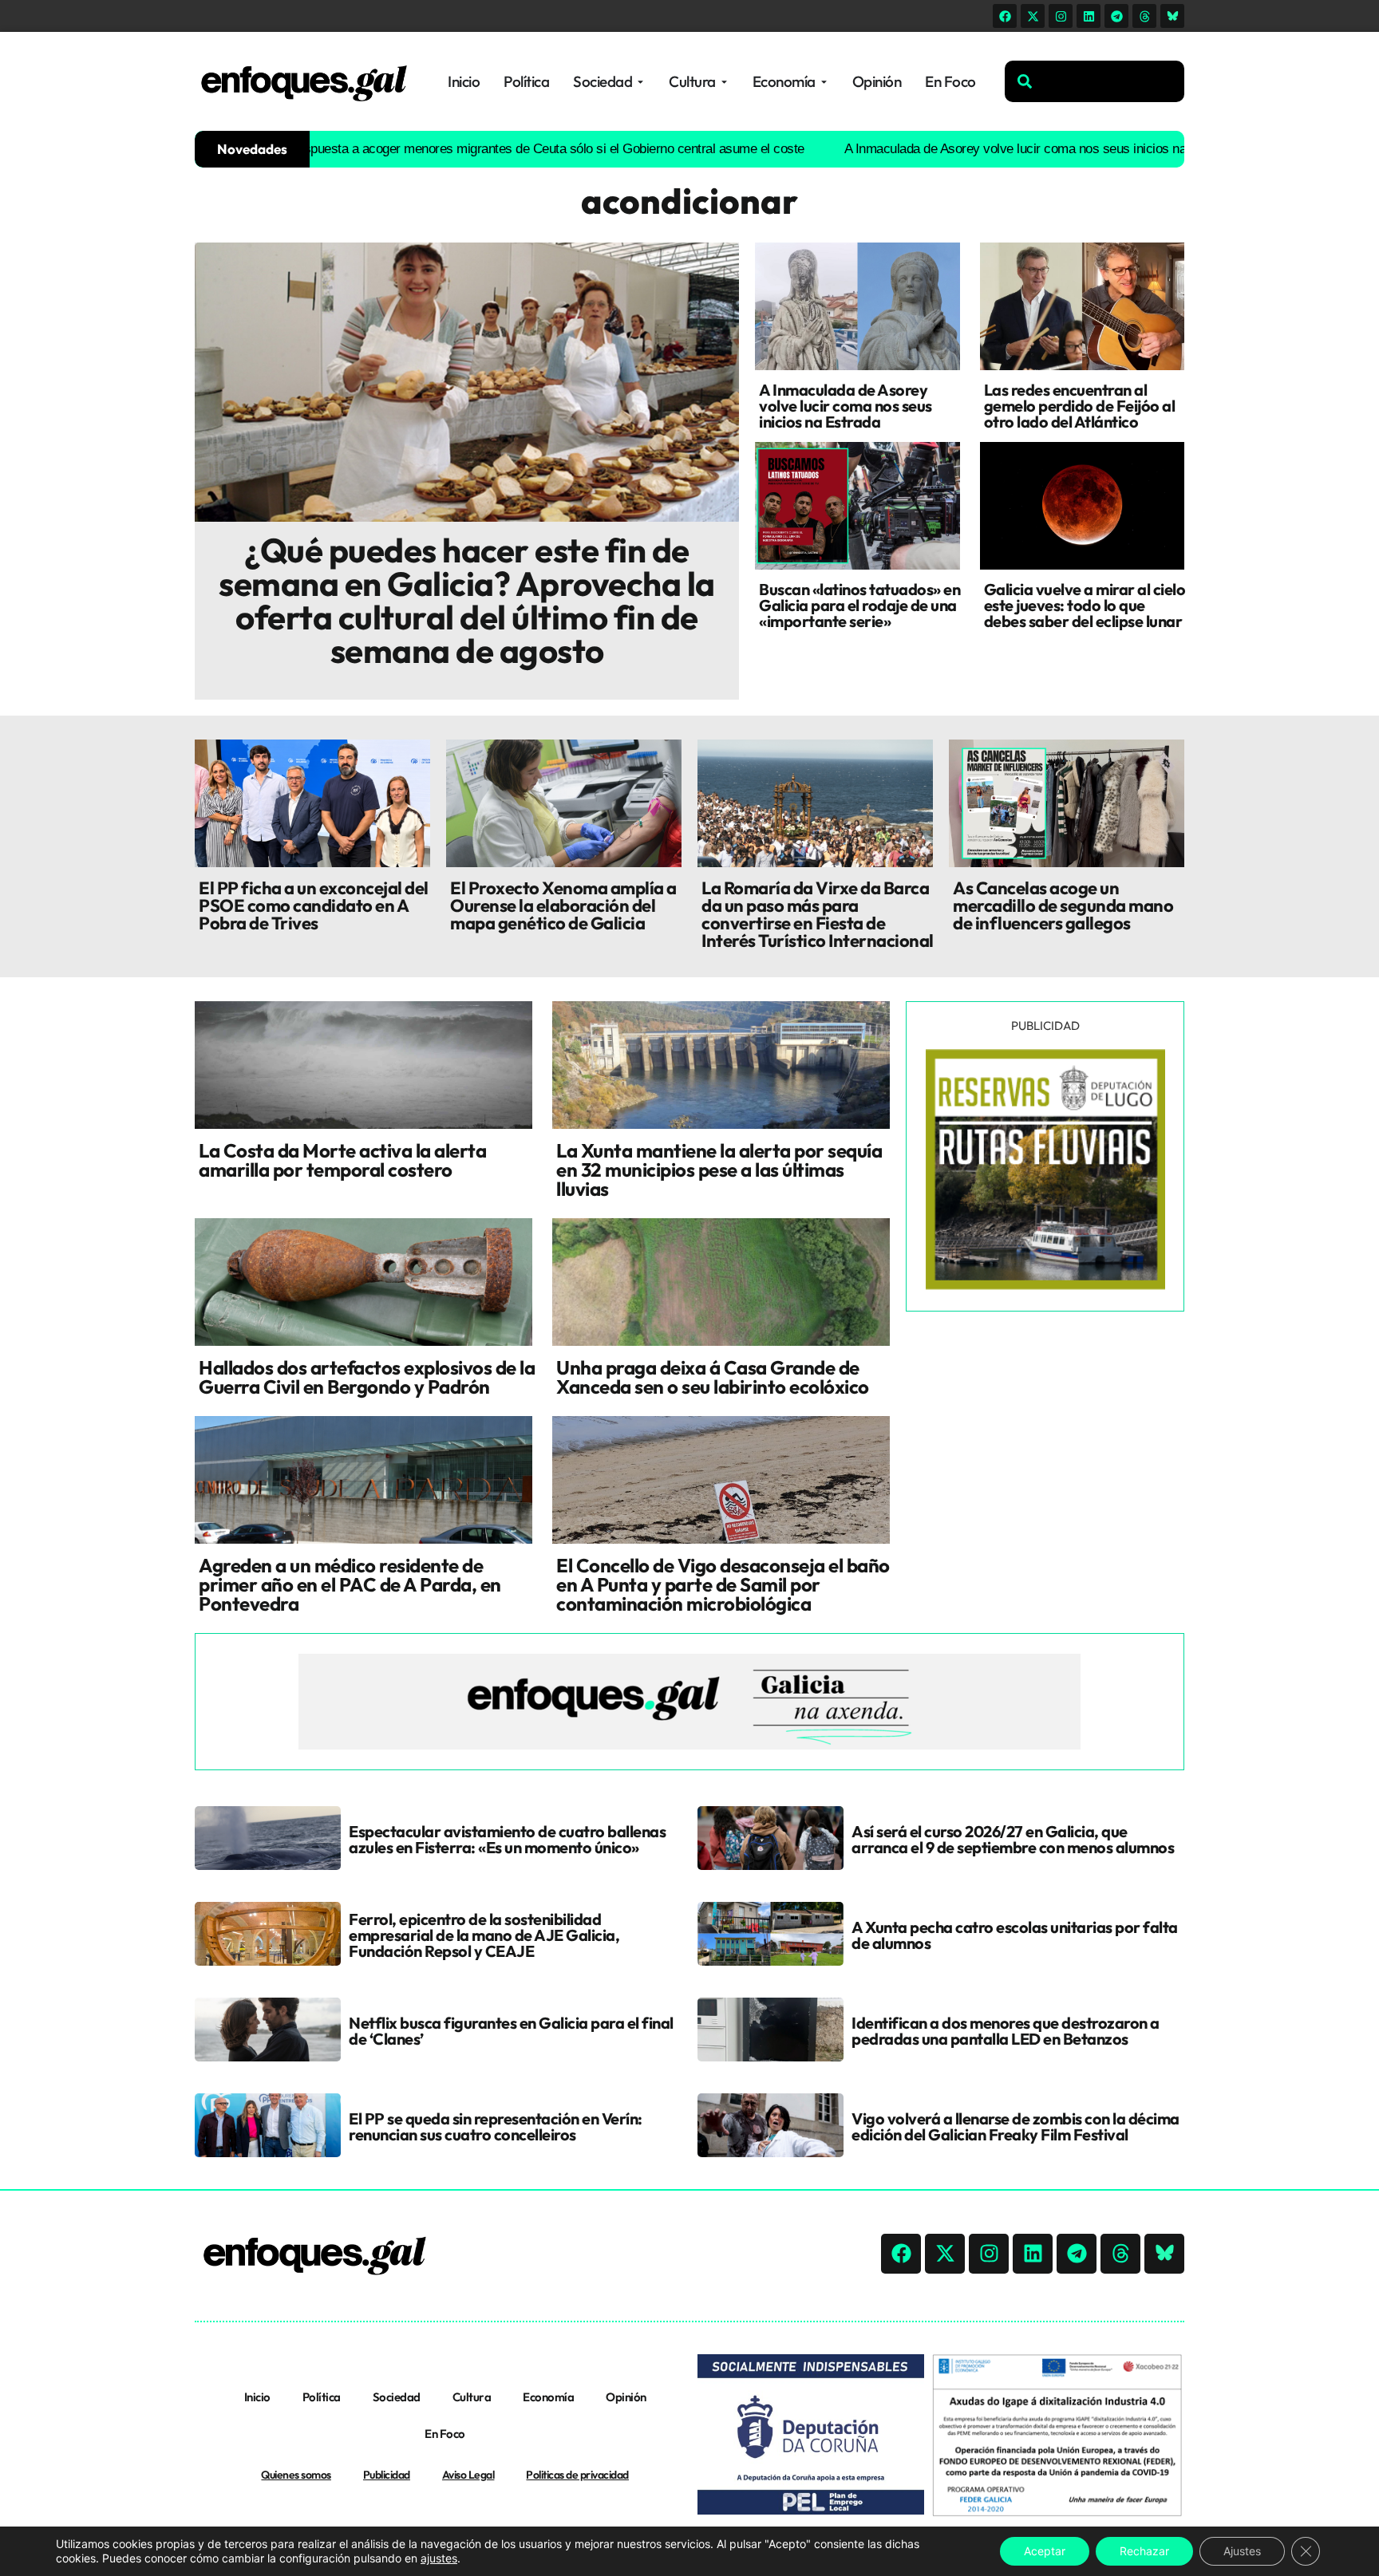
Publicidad (387, 2475)
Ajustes (1242, 2551)
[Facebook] (1005, 16)
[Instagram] (1061, 16)
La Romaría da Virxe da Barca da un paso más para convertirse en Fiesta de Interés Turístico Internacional (818, 914)
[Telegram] (1116, 16)
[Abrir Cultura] (724, 82)
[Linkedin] (1089, 16)
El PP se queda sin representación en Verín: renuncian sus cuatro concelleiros (496, 2126)
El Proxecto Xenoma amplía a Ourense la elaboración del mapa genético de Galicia (563, 905)
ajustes (439, 2558)
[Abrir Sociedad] (640, 82)
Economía (548, 2397)
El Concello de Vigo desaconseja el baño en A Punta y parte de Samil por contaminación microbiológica (723, 1584)
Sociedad (397, 2397)
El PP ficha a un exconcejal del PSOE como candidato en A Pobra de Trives (314, 905)
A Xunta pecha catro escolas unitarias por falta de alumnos (1015, 1935)
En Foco (445, 2434)
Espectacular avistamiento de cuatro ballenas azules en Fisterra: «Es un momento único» (507, 1839)
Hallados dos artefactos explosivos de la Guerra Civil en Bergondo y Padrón (367, 1377)
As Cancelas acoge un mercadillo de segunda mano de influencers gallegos (1063, 905)
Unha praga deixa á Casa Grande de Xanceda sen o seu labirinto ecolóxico (713, 1377)
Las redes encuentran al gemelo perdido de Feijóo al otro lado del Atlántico (1080, 406)
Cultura (472, 2397)
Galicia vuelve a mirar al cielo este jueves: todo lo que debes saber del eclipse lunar (1085, 605)
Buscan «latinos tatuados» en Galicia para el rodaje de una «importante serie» (859, 605)
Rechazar (1144, 2551)
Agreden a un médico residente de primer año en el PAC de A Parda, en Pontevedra (350, 1584)
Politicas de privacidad (577, 2475)
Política (322, 2397)
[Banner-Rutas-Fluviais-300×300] (1045, 1285)
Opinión (626, 2397)
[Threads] (1144, 16)
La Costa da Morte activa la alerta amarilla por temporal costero (342, 1160)
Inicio (257, 2397)
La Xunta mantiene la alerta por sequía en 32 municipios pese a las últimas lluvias (719, 1170)
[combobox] (1095, 81)
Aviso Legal (468, 2475)
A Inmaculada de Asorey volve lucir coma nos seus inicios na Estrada (955, 149)
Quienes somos (296, 2475)
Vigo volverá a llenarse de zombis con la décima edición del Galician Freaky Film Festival (1015, 2126)
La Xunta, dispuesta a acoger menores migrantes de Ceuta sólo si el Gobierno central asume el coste (437, 149)
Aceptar (1045, 2551)
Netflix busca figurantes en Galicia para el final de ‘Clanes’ (511, 2031)
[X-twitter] (1033, 16)
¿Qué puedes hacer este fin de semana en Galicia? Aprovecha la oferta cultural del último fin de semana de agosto (467, 600)
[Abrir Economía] (824, 82)
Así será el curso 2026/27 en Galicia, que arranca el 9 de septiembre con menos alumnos (1013, 1839)
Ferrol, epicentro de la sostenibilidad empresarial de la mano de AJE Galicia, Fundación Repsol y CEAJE (484, 1935)
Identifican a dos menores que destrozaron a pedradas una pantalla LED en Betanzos (1006, 2031)
